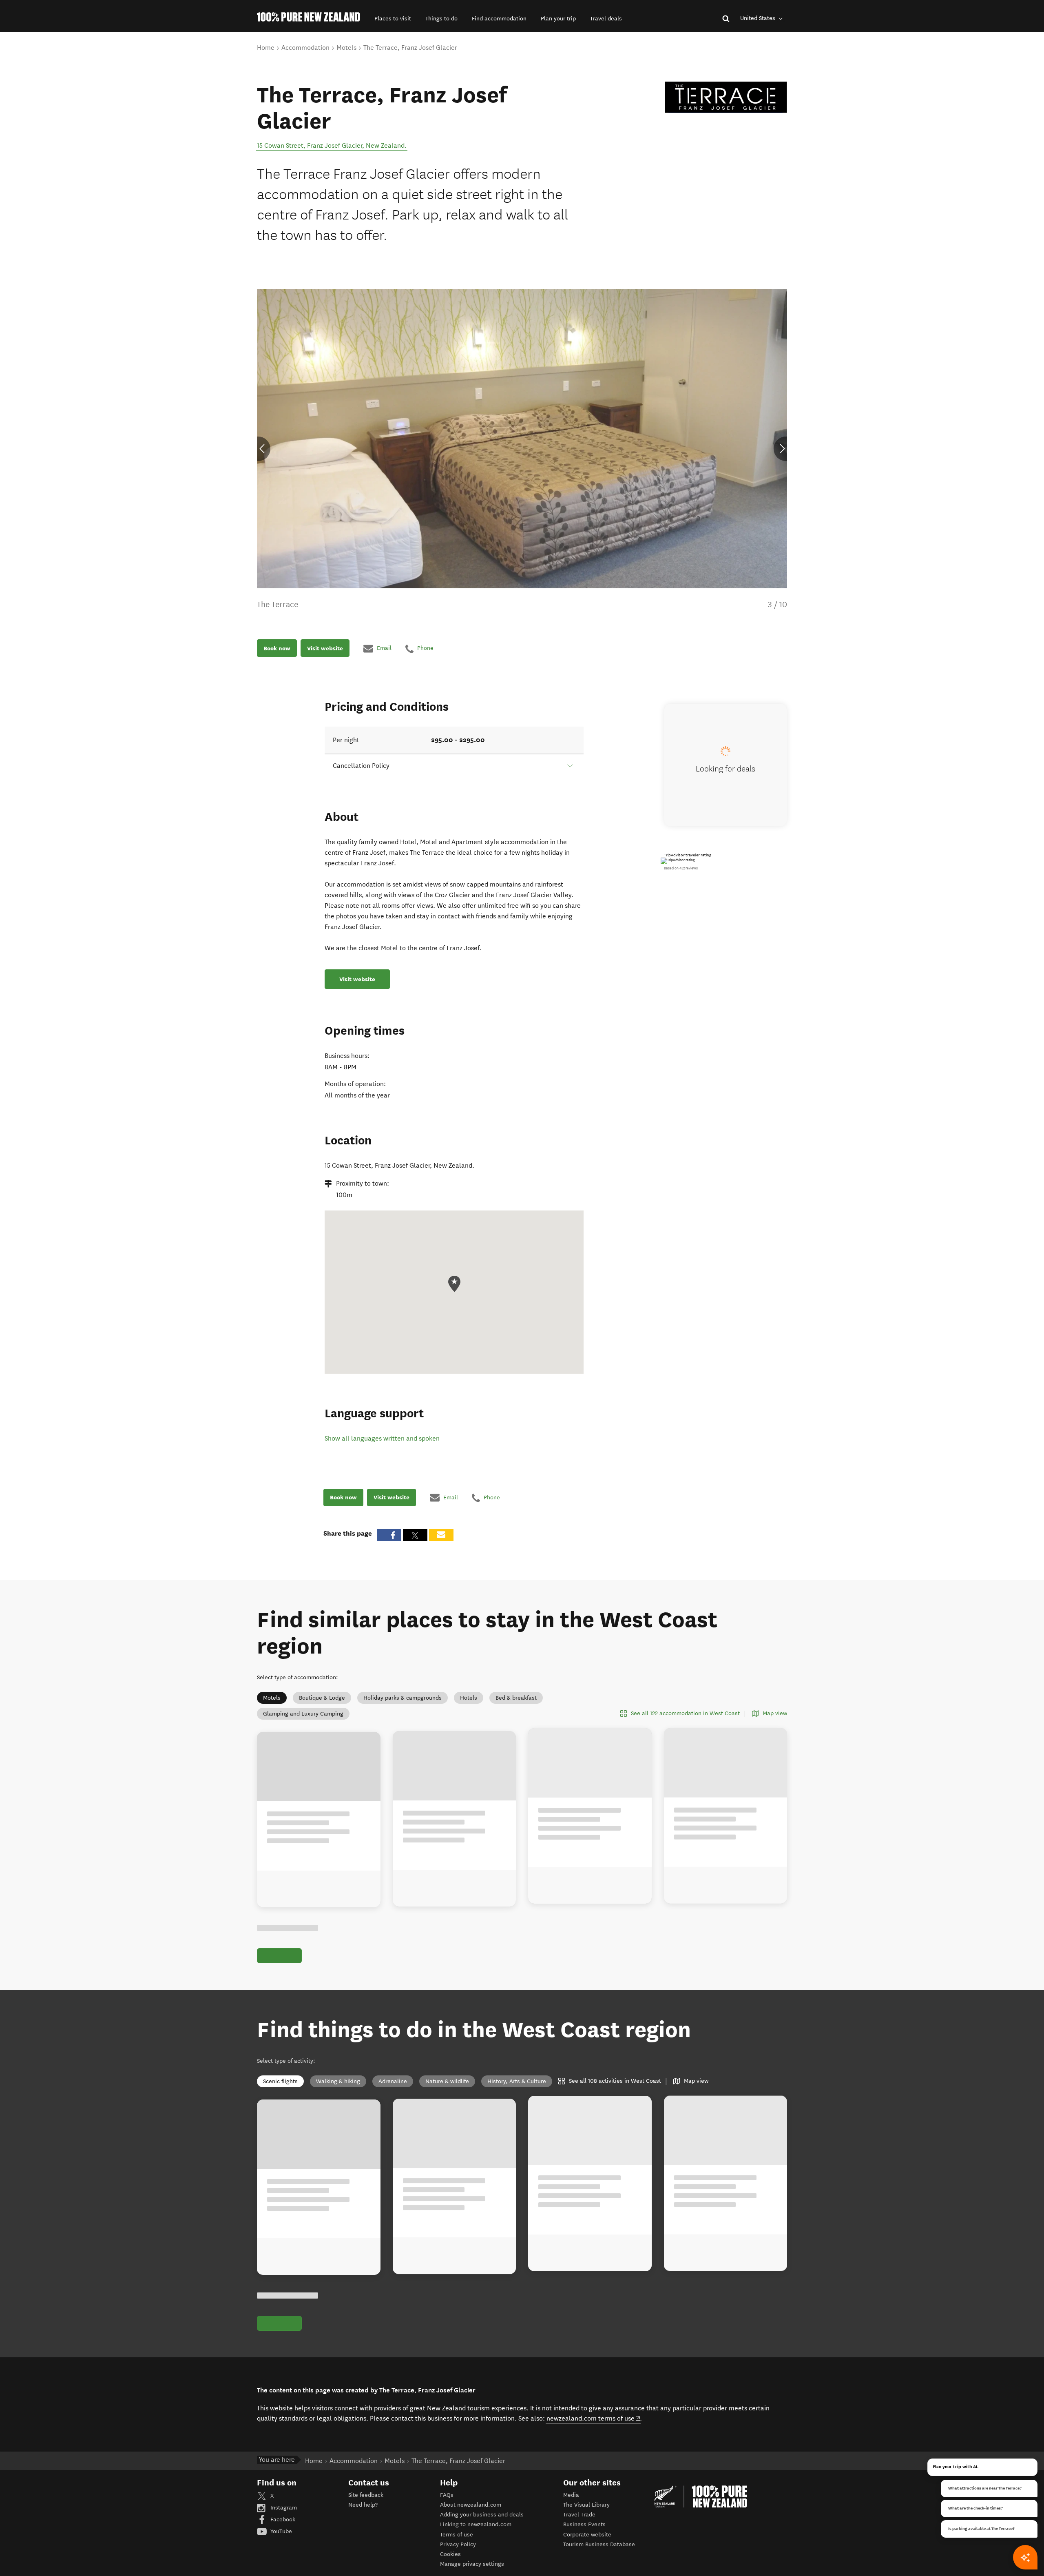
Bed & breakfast (516, 1698)
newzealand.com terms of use (594, 2418)
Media (571, 2495)
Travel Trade (579, 2515)
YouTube (280, 2531)
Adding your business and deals (482, 2515)
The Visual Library (586, 2505)
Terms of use (457, 2535)
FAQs (447, 2495)
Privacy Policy (458, 2544)
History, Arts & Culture (517, 2081)
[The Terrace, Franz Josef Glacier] (726, 97)
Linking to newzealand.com (476, 2524)
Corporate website (587, 2535)
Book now (277, 648)
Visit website (325, 648)
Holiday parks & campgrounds (403, 1698)
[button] (393, 19)
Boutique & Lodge (322, 1698)
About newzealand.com (471, 2505)
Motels (272, 1698)
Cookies (450, 2554)
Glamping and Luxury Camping (303, 1714)
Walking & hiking (338, 2081)
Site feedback (366, 2495)
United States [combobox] (759, 18)
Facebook (282, 2519)
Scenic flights (280, 2081)
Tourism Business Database (599, 2544)
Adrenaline (393, 2081)
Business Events (584, 2524)
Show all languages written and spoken (382, 1438)
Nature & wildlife (447, 2081)
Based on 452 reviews (681, 868)
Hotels (469, 1698)
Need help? (363, 2505)
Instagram (283, 2508)
